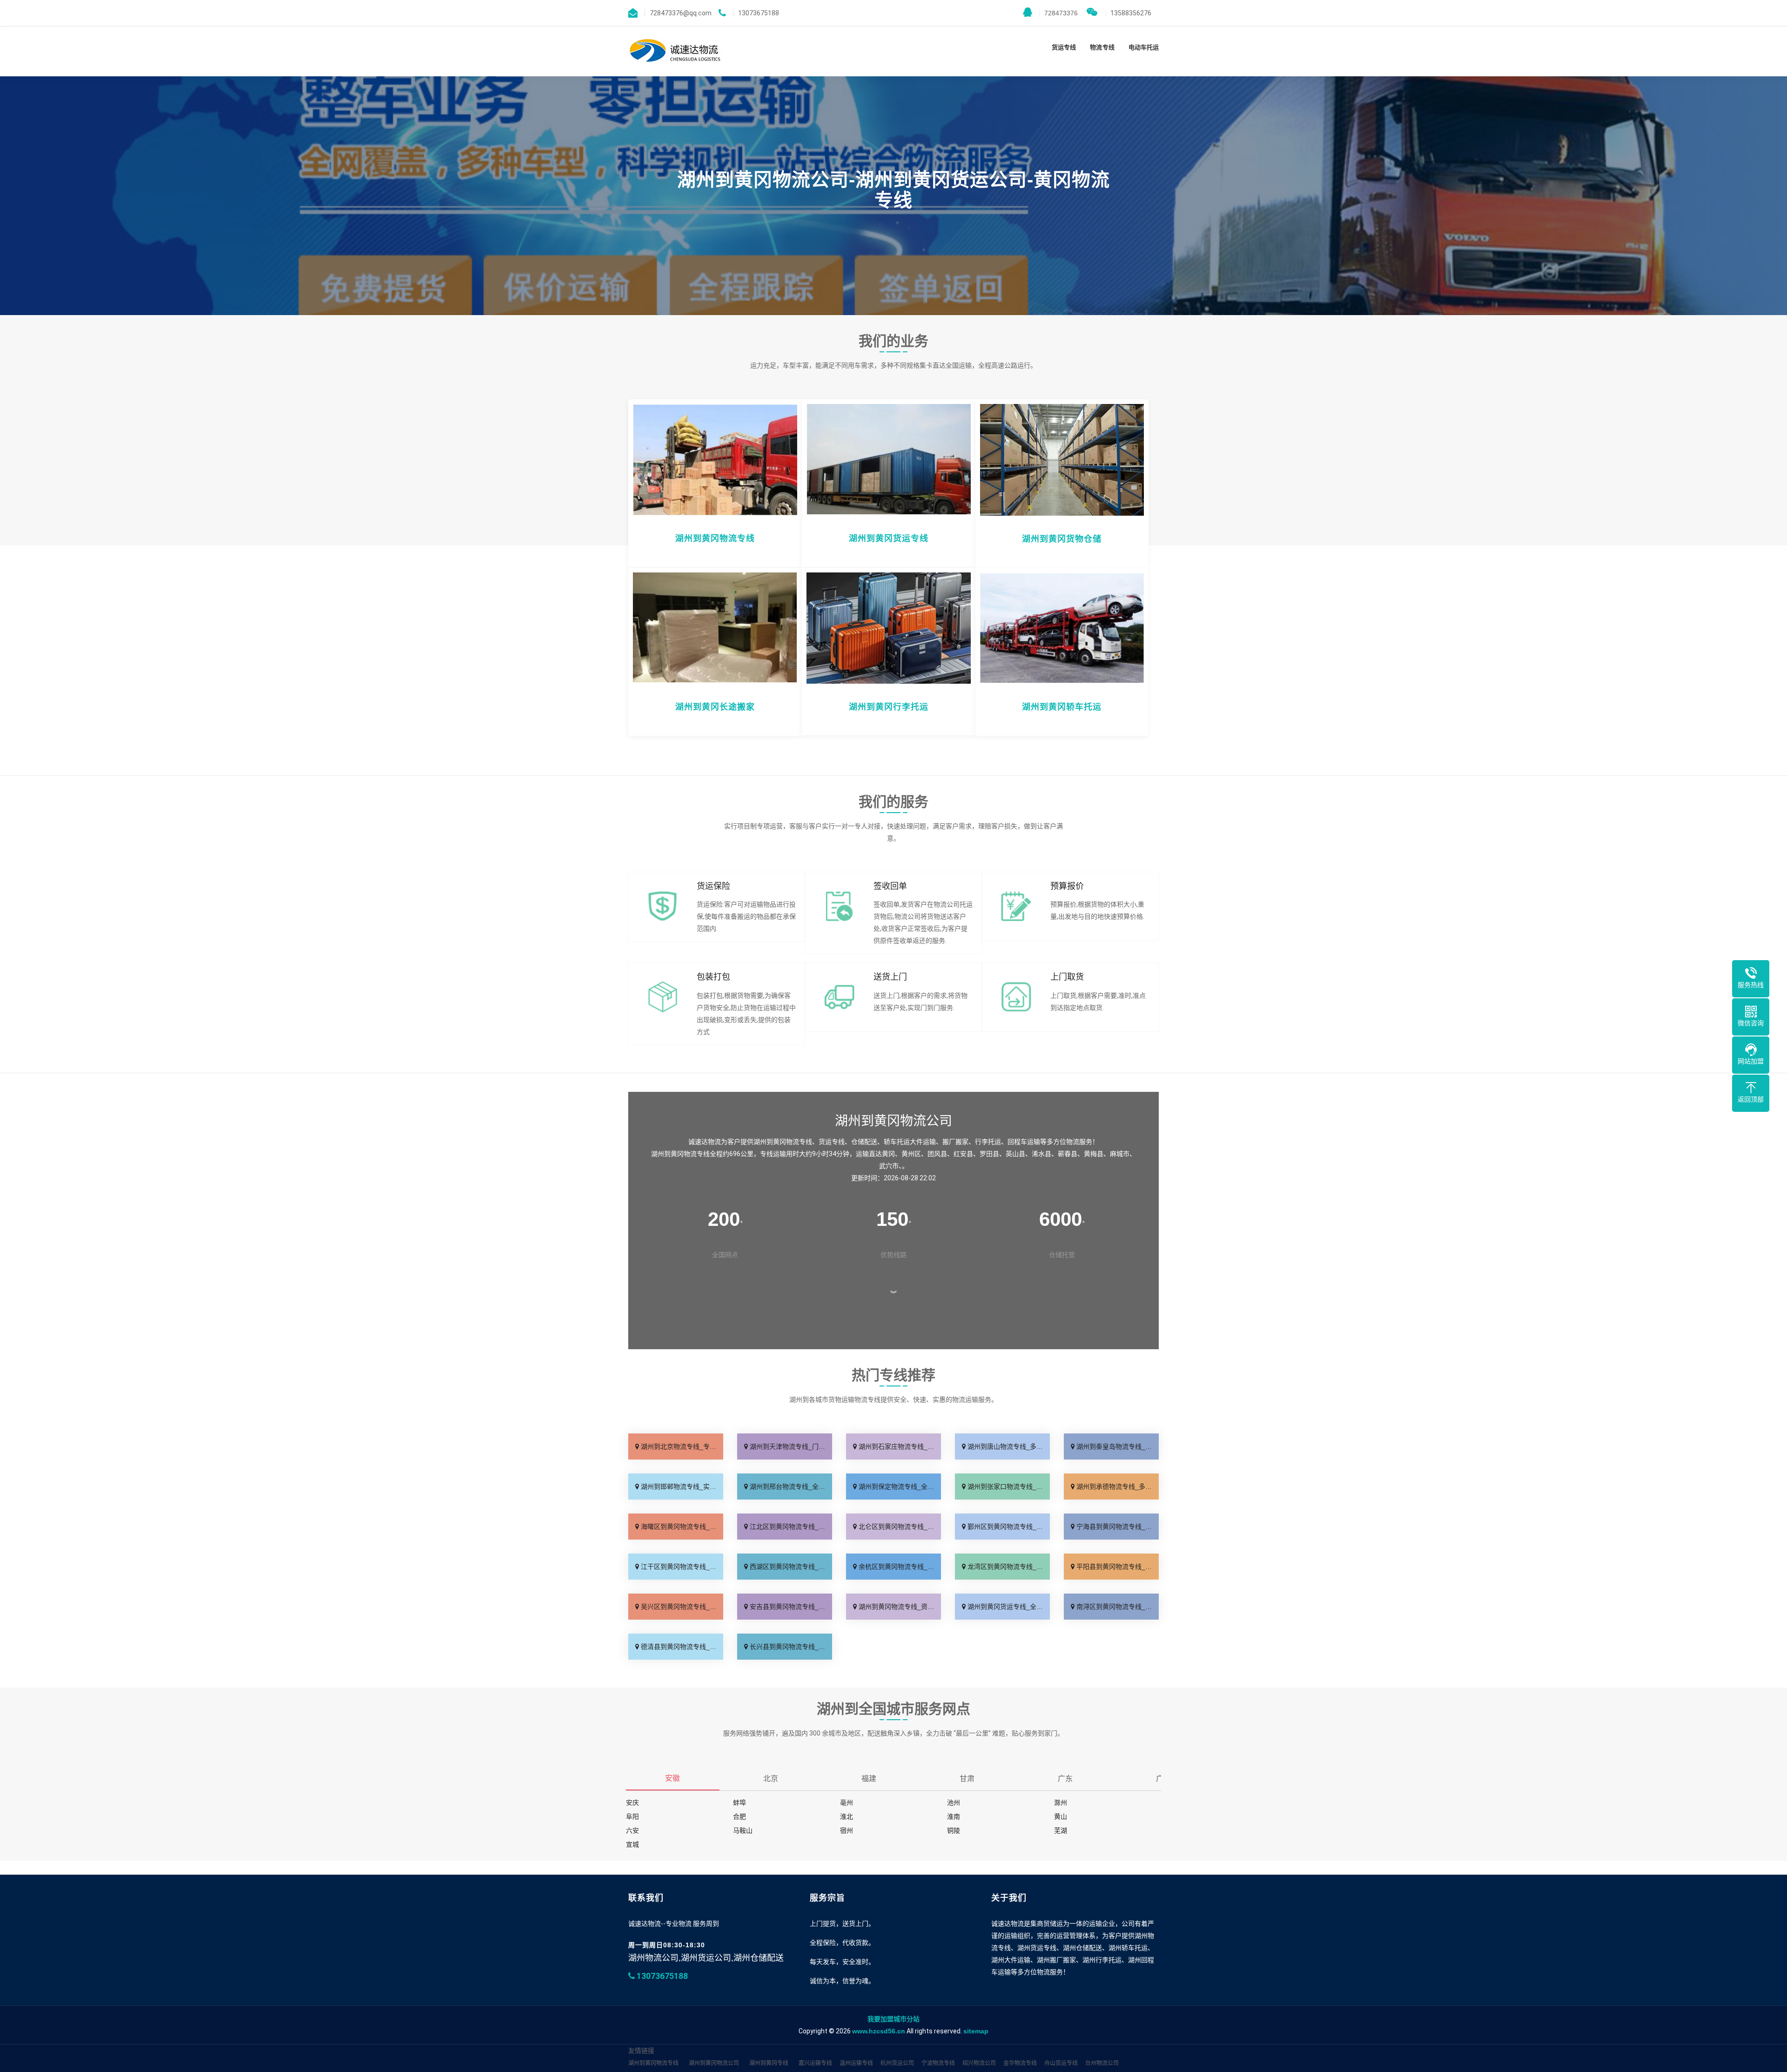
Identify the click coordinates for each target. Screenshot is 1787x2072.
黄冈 (888, 1154)
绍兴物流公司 (979, 2063)
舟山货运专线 (1061, 2063)
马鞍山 (743, 1830)
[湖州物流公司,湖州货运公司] (676, 51)
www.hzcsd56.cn (879, 2031)
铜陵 (954, 1830)
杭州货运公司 (897, 2063)
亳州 (846, 1803)
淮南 (954, 1816)
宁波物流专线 (938, 2063)
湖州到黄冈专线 (769, 2063)
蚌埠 (739, 1803)
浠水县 (1041, 1154)
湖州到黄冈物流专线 (653, 2063)
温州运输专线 (856, 2063)
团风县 (937, 1154)
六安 (632, 1830)
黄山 (1061, 1816)
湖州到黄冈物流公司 (714, 2063)
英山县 (1015, 1154)
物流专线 (1102, 47)
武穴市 (889, 1166)
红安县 (963, 1154)
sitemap (976, 2031)
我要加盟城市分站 (893, 2019)
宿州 (846, 1830)
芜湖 (1061, 1830)
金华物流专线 (1020, 2063)
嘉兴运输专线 (815, 2063)
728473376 (1058, 13)
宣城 (632, 1844)
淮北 (846, 1816)
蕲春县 (1068, 1154)
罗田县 (989, 1154)
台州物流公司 (1102, 2063)
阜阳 (632, 1816)
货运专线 (1064, 47)
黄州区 (911, 1154)
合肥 (739, 1816)
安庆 (632, 1803)
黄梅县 (1094, 1154)
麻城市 (1120, 1154)
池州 (954, 1803)
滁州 (1061, 1803)
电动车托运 (1144, 47)
